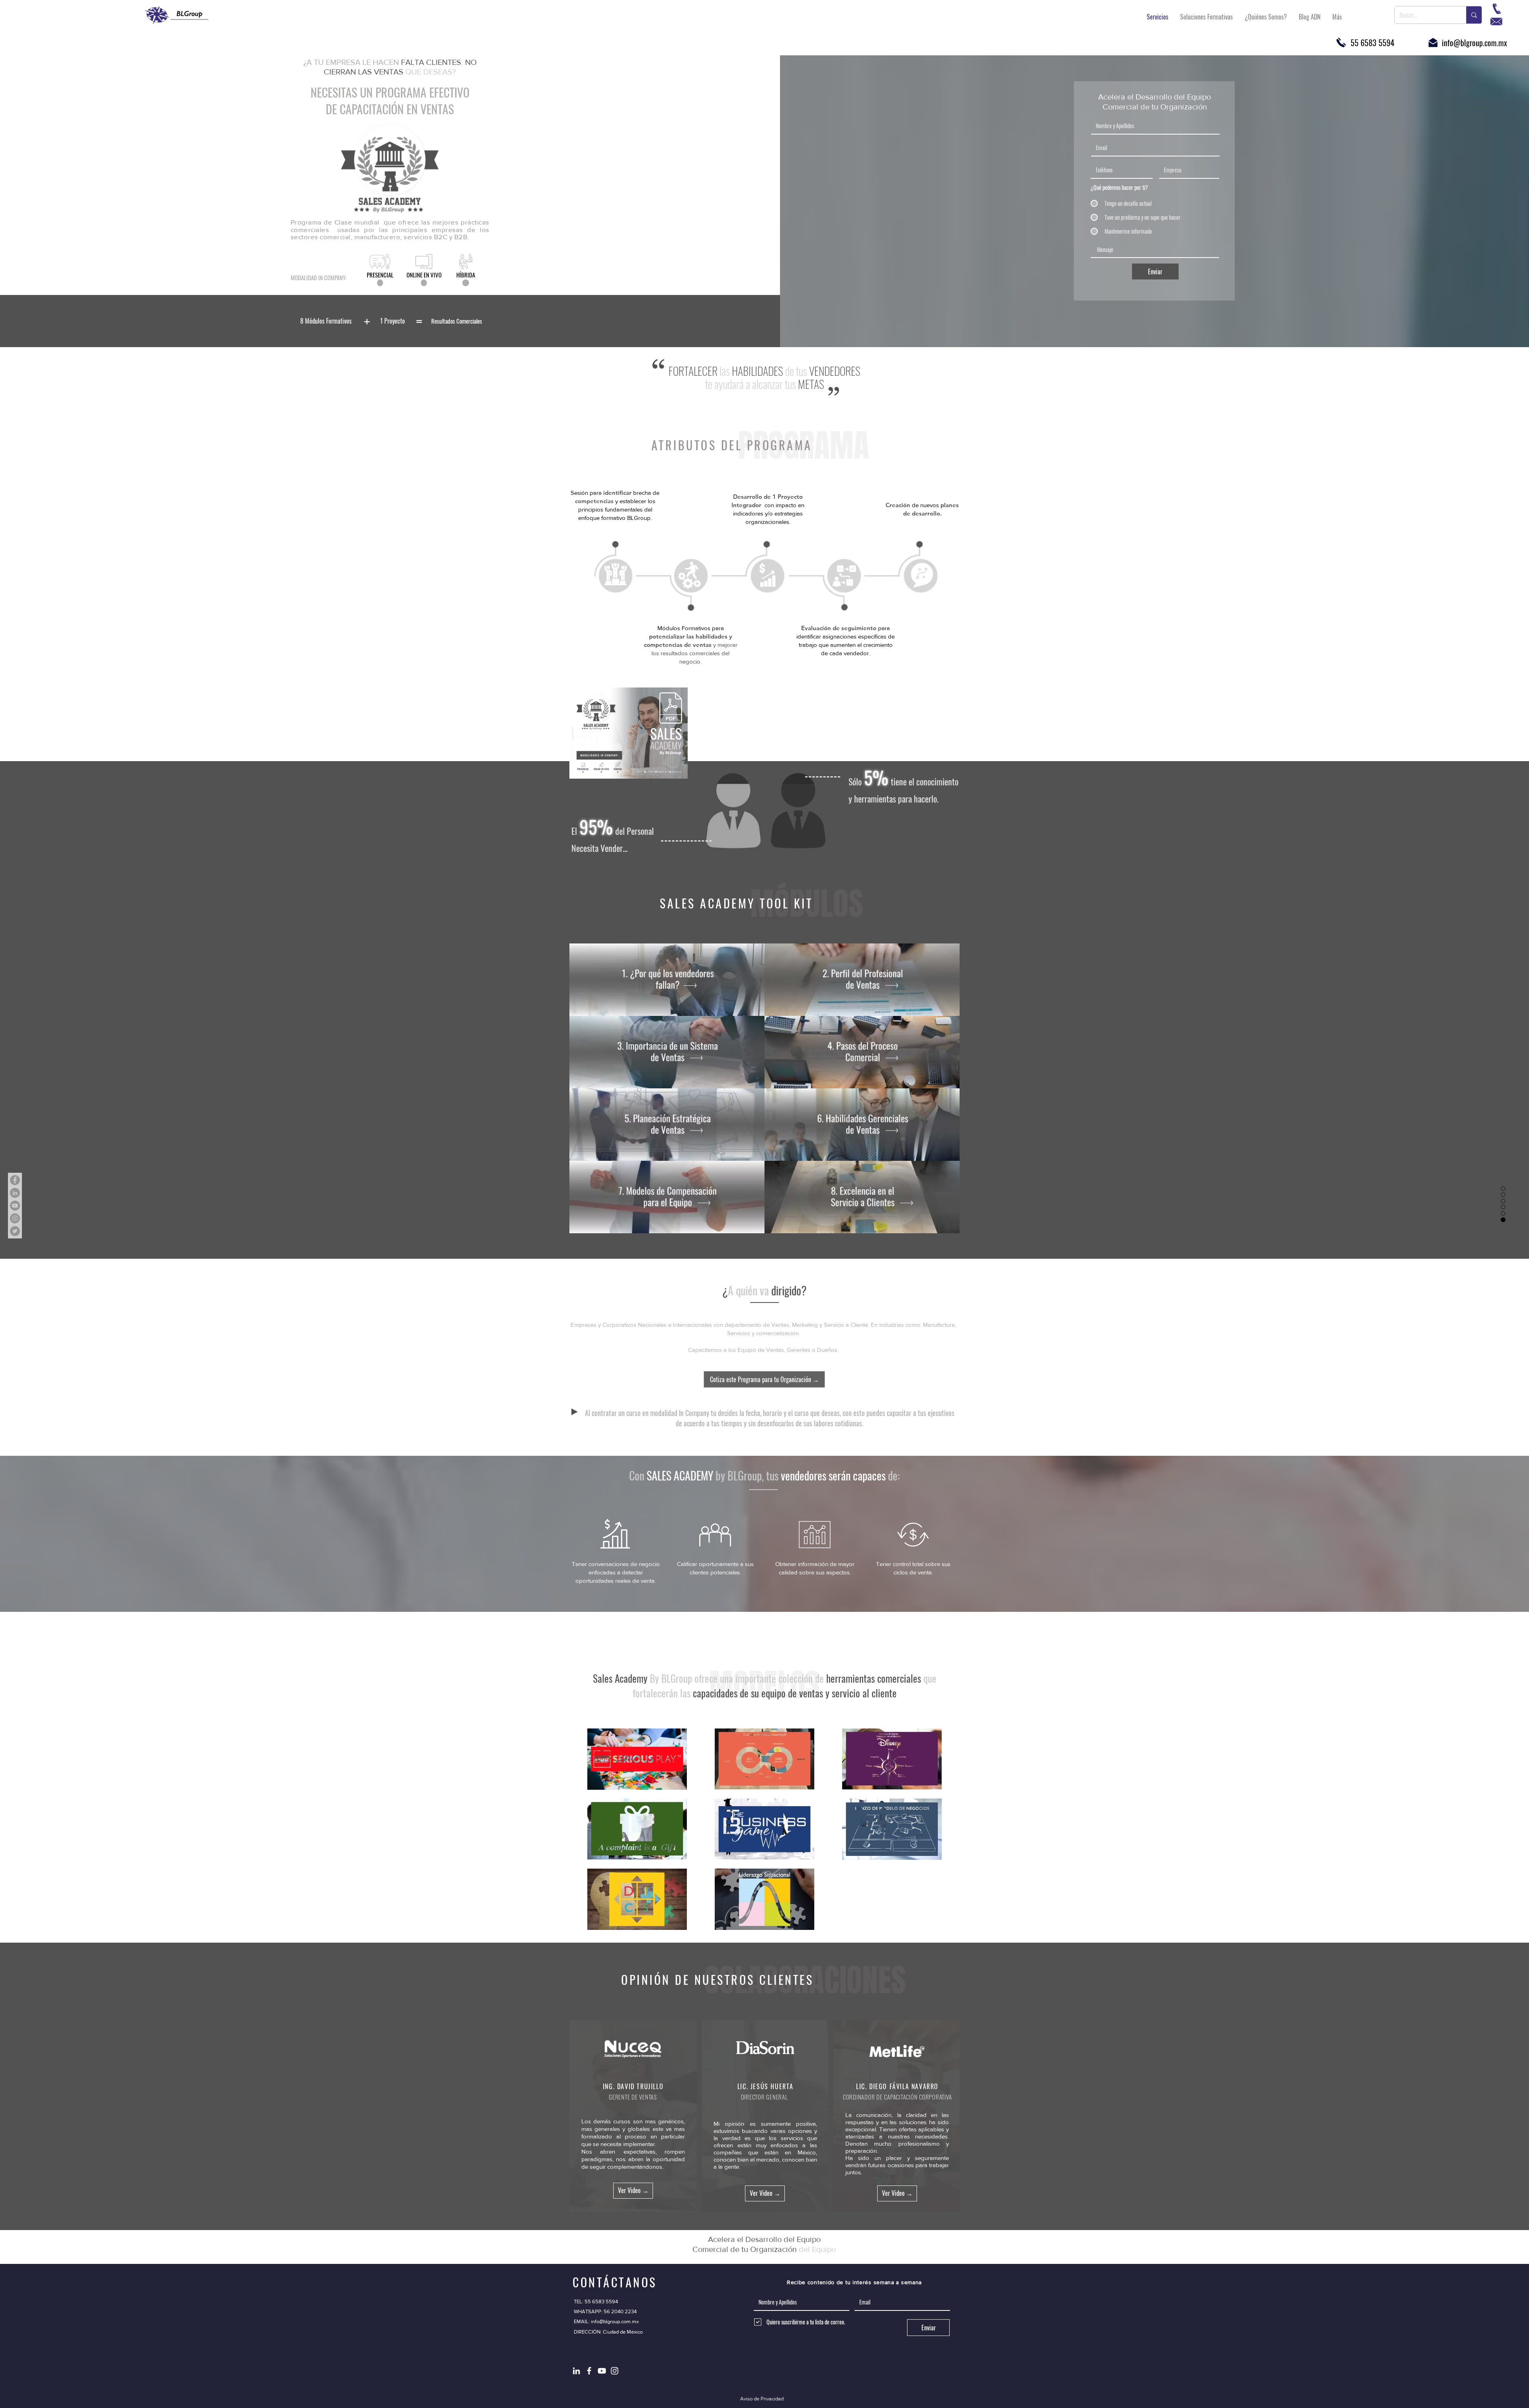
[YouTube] (15, 1206)
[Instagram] (15, 1218)
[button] (667, 980)
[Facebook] (15, 1180)
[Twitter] (15, 1231)
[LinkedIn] (15, 1193)
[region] (327, 321)
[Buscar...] (1474, 15)
